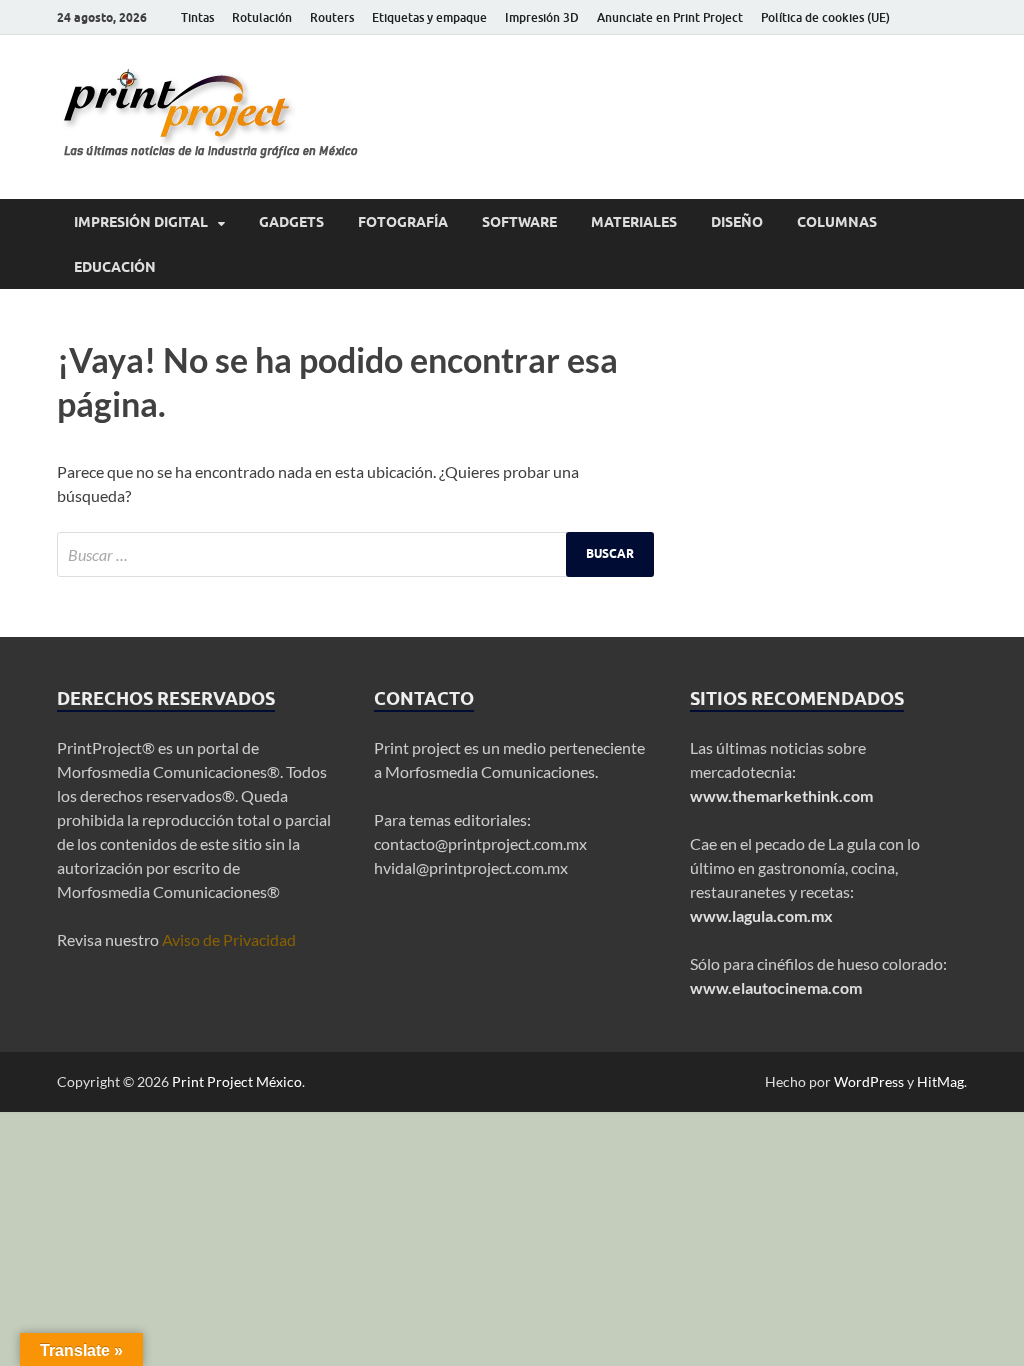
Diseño (737, 222)
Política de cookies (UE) (825, 17)
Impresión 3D (542, 17)
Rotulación (262, 17)
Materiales (634, 222)
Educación (115, 267)
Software (519, 222)
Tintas (197, 17)
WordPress (869, 1081)
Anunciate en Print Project (670, 17)
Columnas (837, 222)
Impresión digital (141, 222)
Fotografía (403, 222)
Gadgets (291, 222)
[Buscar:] (355, 554)
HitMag (940, 1081)
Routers (332, 17)
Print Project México (237, 1081)
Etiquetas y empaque (429, 17)
